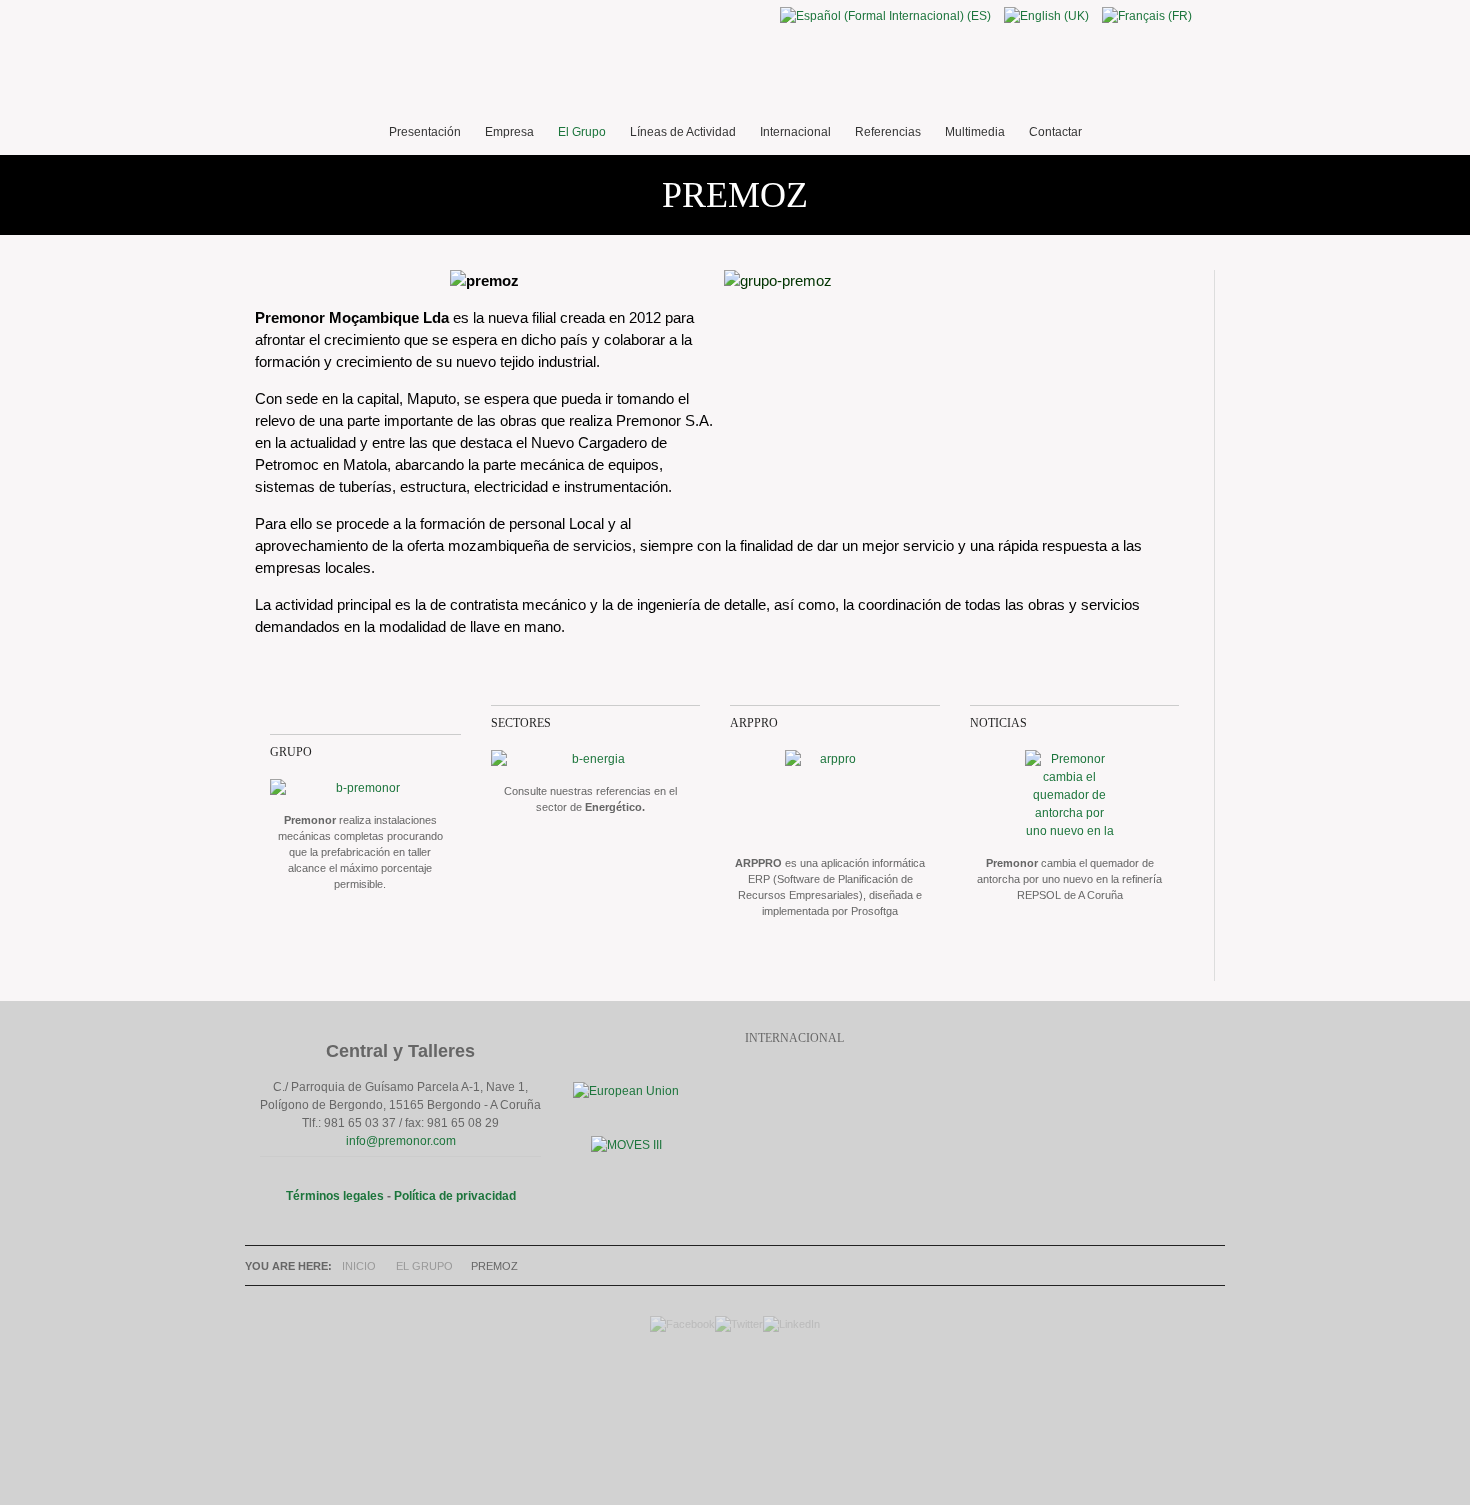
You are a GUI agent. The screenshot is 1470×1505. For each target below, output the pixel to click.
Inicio (359, 1266)
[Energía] (591, 759)
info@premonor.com (401, 1141)
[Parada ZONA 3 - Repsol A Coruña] (1070, 795)
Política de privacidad (455, 1196)
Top (730, 1405)
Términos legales (335, 1196)
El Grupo (424, 1266)
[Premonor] (735, 70)
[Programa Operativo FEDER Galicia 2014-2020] (626, 1091)
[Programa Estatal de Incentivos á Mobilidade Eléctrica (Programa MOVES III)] (626, 1145)
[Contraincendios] (830, 795)
